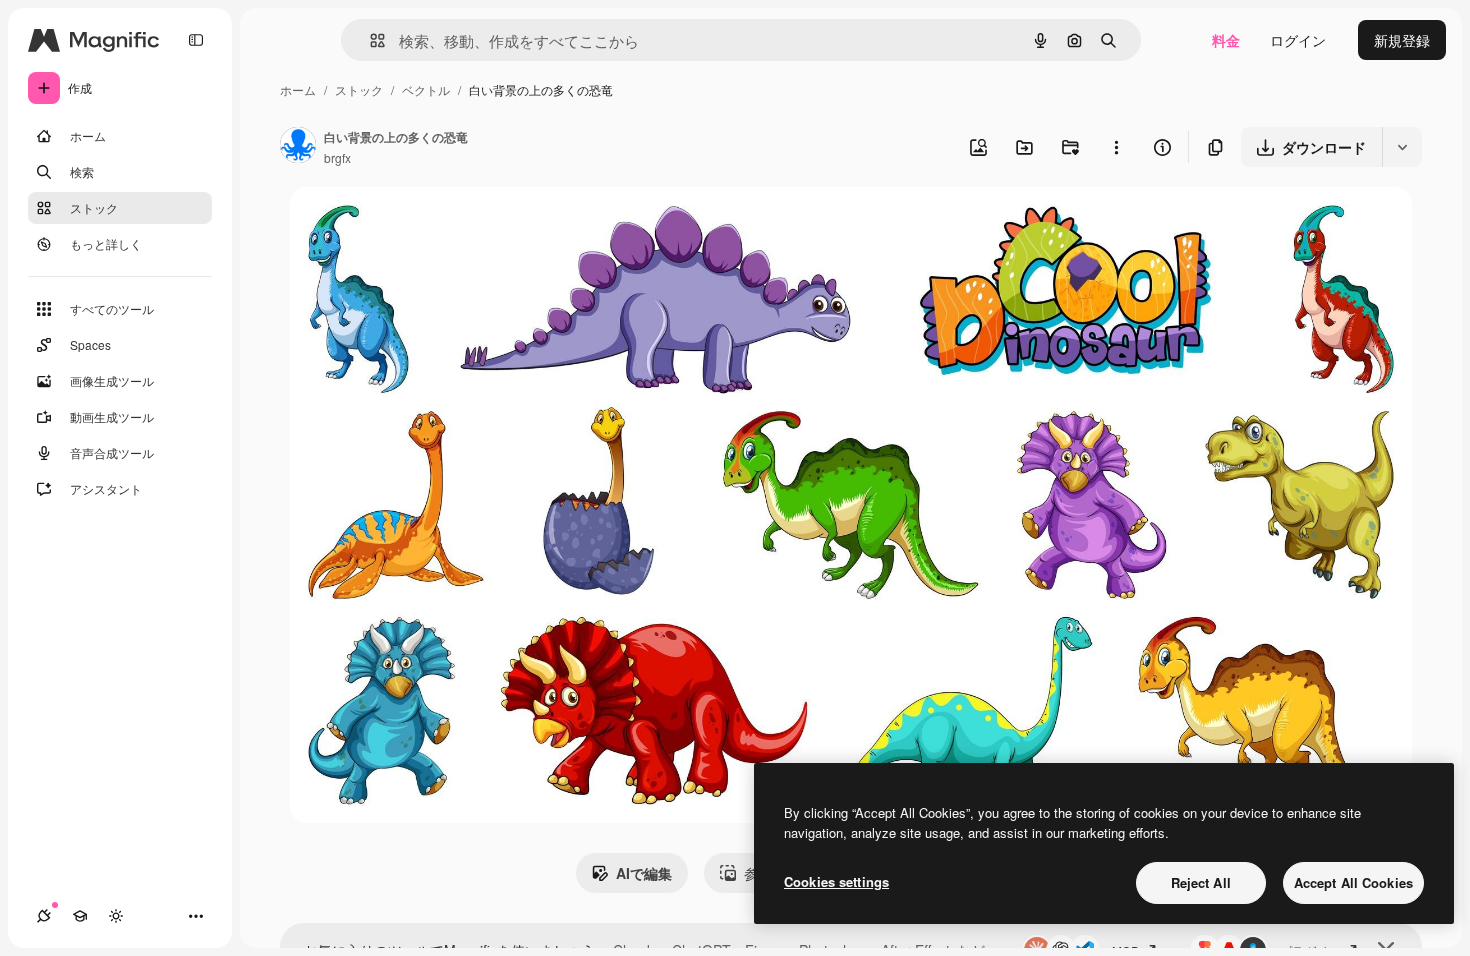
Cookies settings (836, 881)
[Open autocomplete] (369, 40)
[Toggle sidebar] (196, 40)
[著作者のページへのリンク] (298, 147)
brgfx (337, 157)
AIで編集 (644, 873)
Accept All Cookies (1353, 882)
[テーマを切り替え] (116, 916)
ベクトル (426, 89)
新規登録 (1402, 40)
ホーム (298, 89)
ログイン (1298, 40)
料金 (1226, 40)
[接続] (44, 916)
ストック (359, 89)
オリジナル (427, 225)
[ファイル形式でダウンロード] (1402, 147)
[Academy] (80, 916)
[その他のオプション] (1116, 147)
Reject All (1201, 882)
